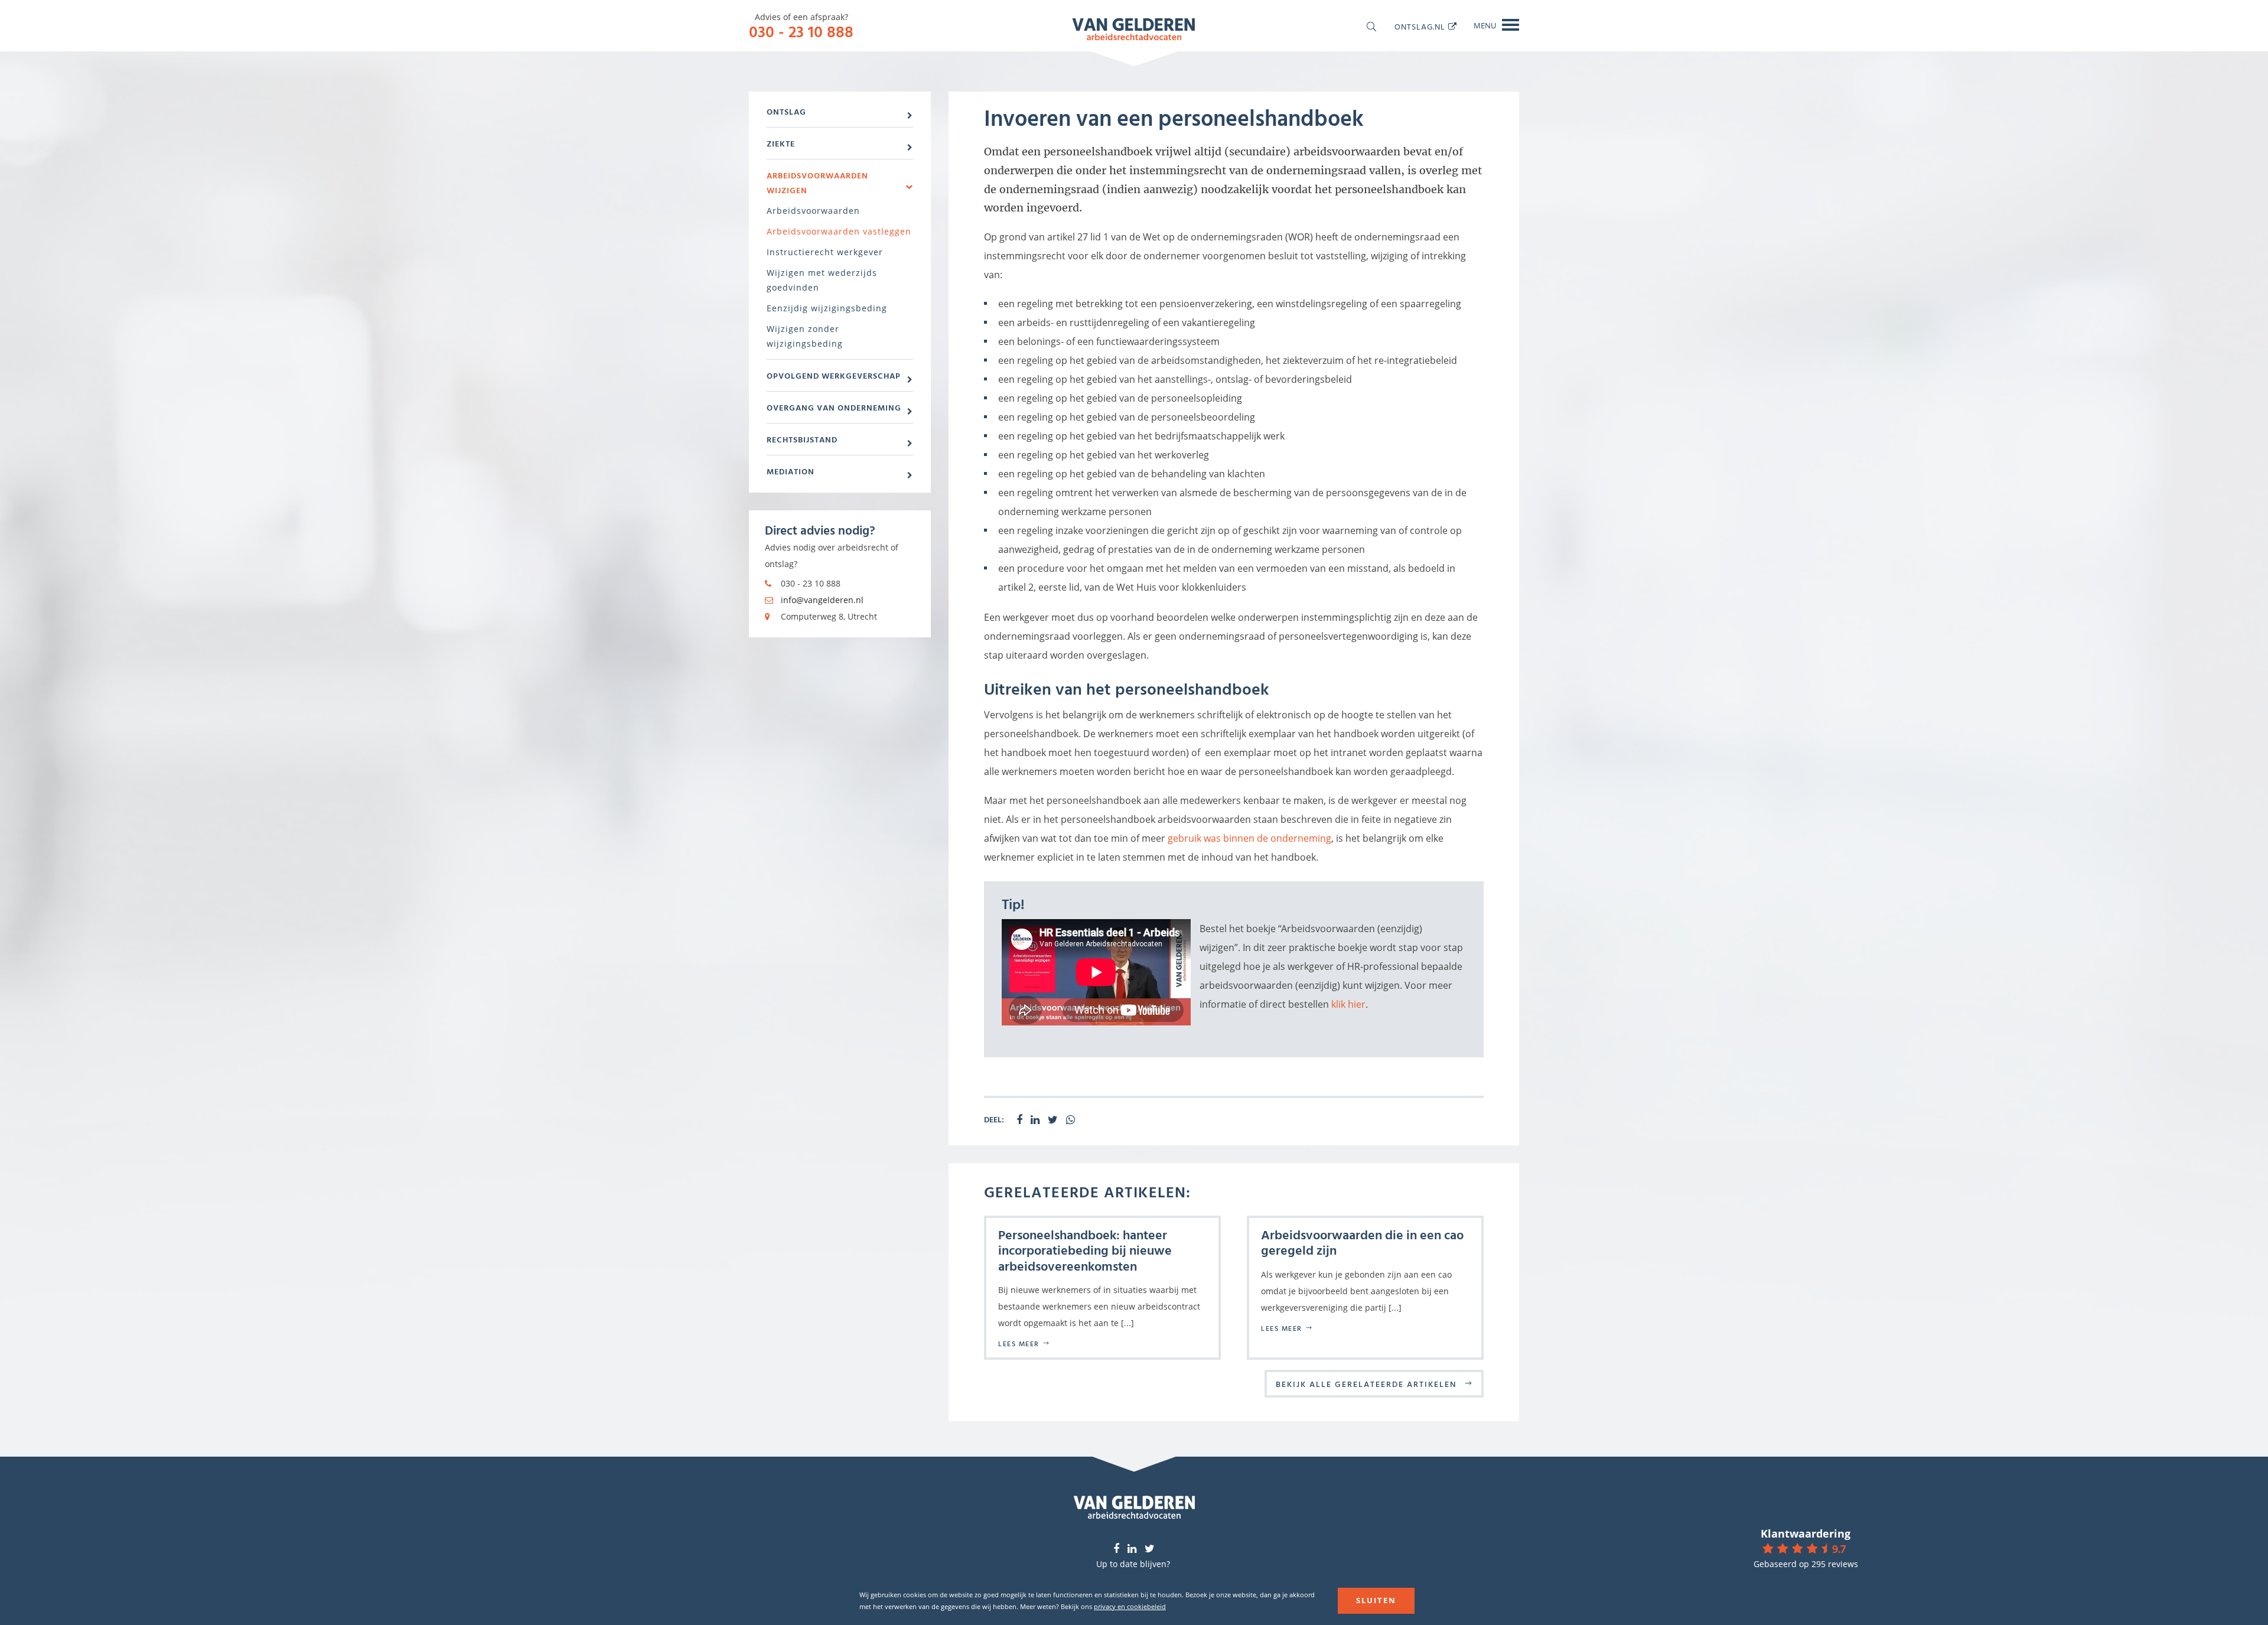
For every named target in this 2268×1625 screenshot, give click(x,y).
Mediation (791, 471)
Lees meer (1019, 1343)
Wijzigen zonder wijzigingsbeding (805, 336)
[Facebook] (1116, 1549)
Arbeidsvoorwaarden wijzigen (817, 183)
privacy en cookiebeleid (1130, 1606)
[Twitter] (1150, 1549)
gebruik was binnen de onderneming (1249, 838)
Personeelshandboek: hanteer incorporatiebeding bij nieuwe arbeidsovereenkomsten (1085, 1250)
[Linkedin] (1132, 1549)
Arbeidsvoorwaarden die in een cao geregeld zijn (1362, 1242)
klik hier (1348, 1004)
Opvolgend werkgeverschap (834, 375)
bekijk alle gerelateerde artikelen (1366, 1384)
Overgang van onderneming (834, 407)
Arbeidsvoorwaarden (813, 211)
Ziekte (781, 143)
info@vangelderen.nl (822, 600)
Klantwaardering (1806, 1533)
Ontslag (786, 111)
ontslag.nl (1420, 26)
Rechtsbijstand (802, 439)
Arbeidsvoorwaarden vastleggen (839, 231)
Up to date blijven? (1133, 1564)
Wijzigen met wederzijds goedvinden (822, 280)
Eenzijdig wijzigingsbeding (827, 308)
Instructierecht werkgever (825, 252)
